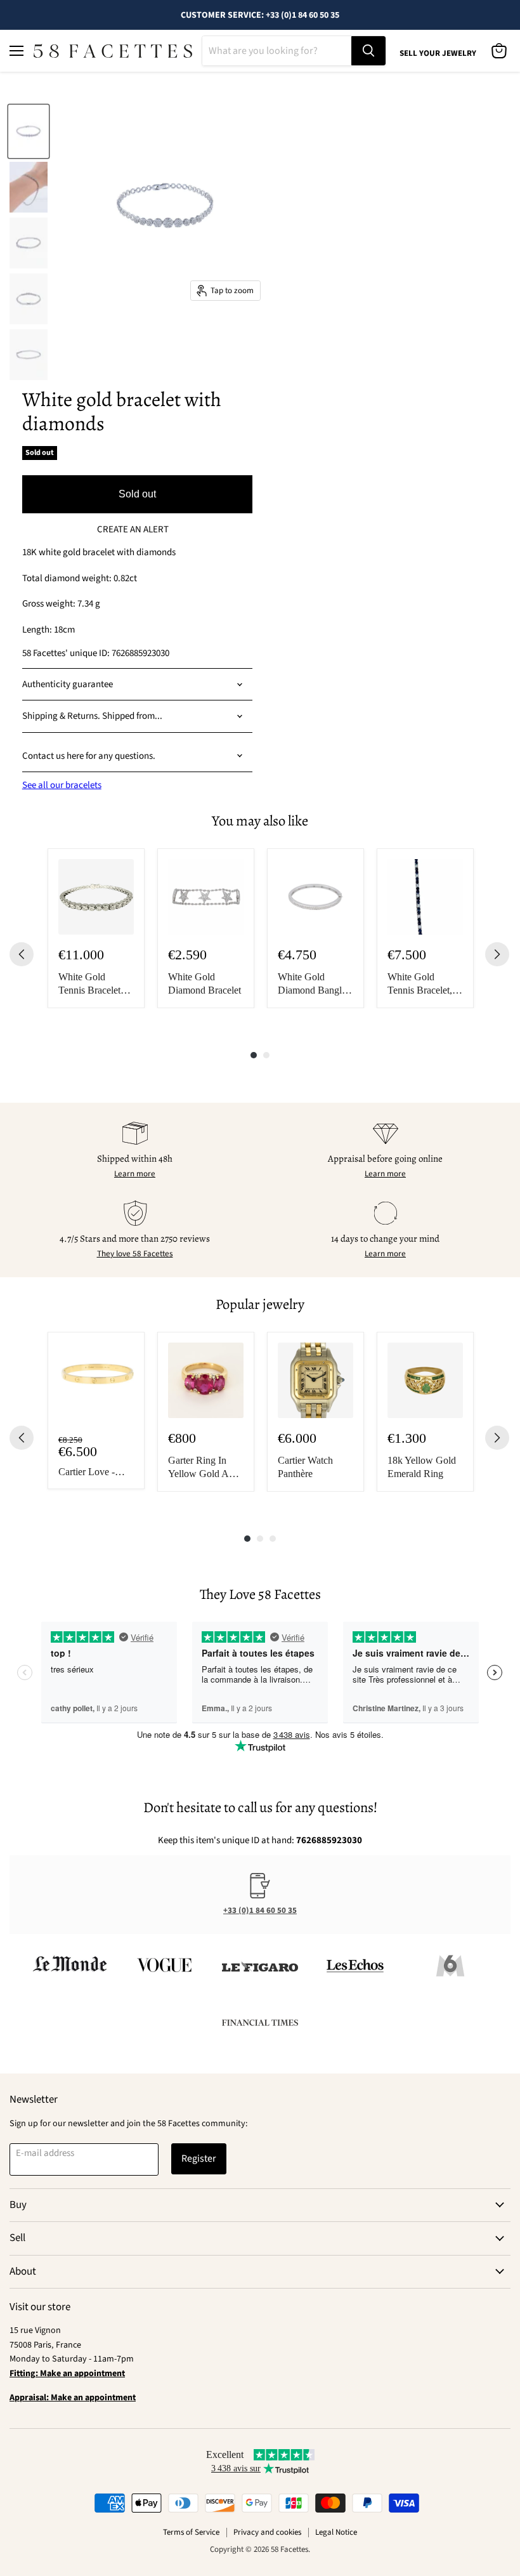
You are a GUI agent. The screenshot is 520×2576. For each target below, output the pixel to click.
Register (199, 2159)
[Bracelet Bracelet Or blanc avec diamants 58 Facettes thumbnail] (29, 131)
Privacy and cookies (267, 2532)
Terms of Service (191, 2532)
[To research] (368, 51)
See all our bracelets (62, 785)
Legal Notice (336, 2532)
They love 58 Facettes (135, 1254)
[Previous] (22, 954)
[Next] (497, 954)
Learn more (135, 1174)
